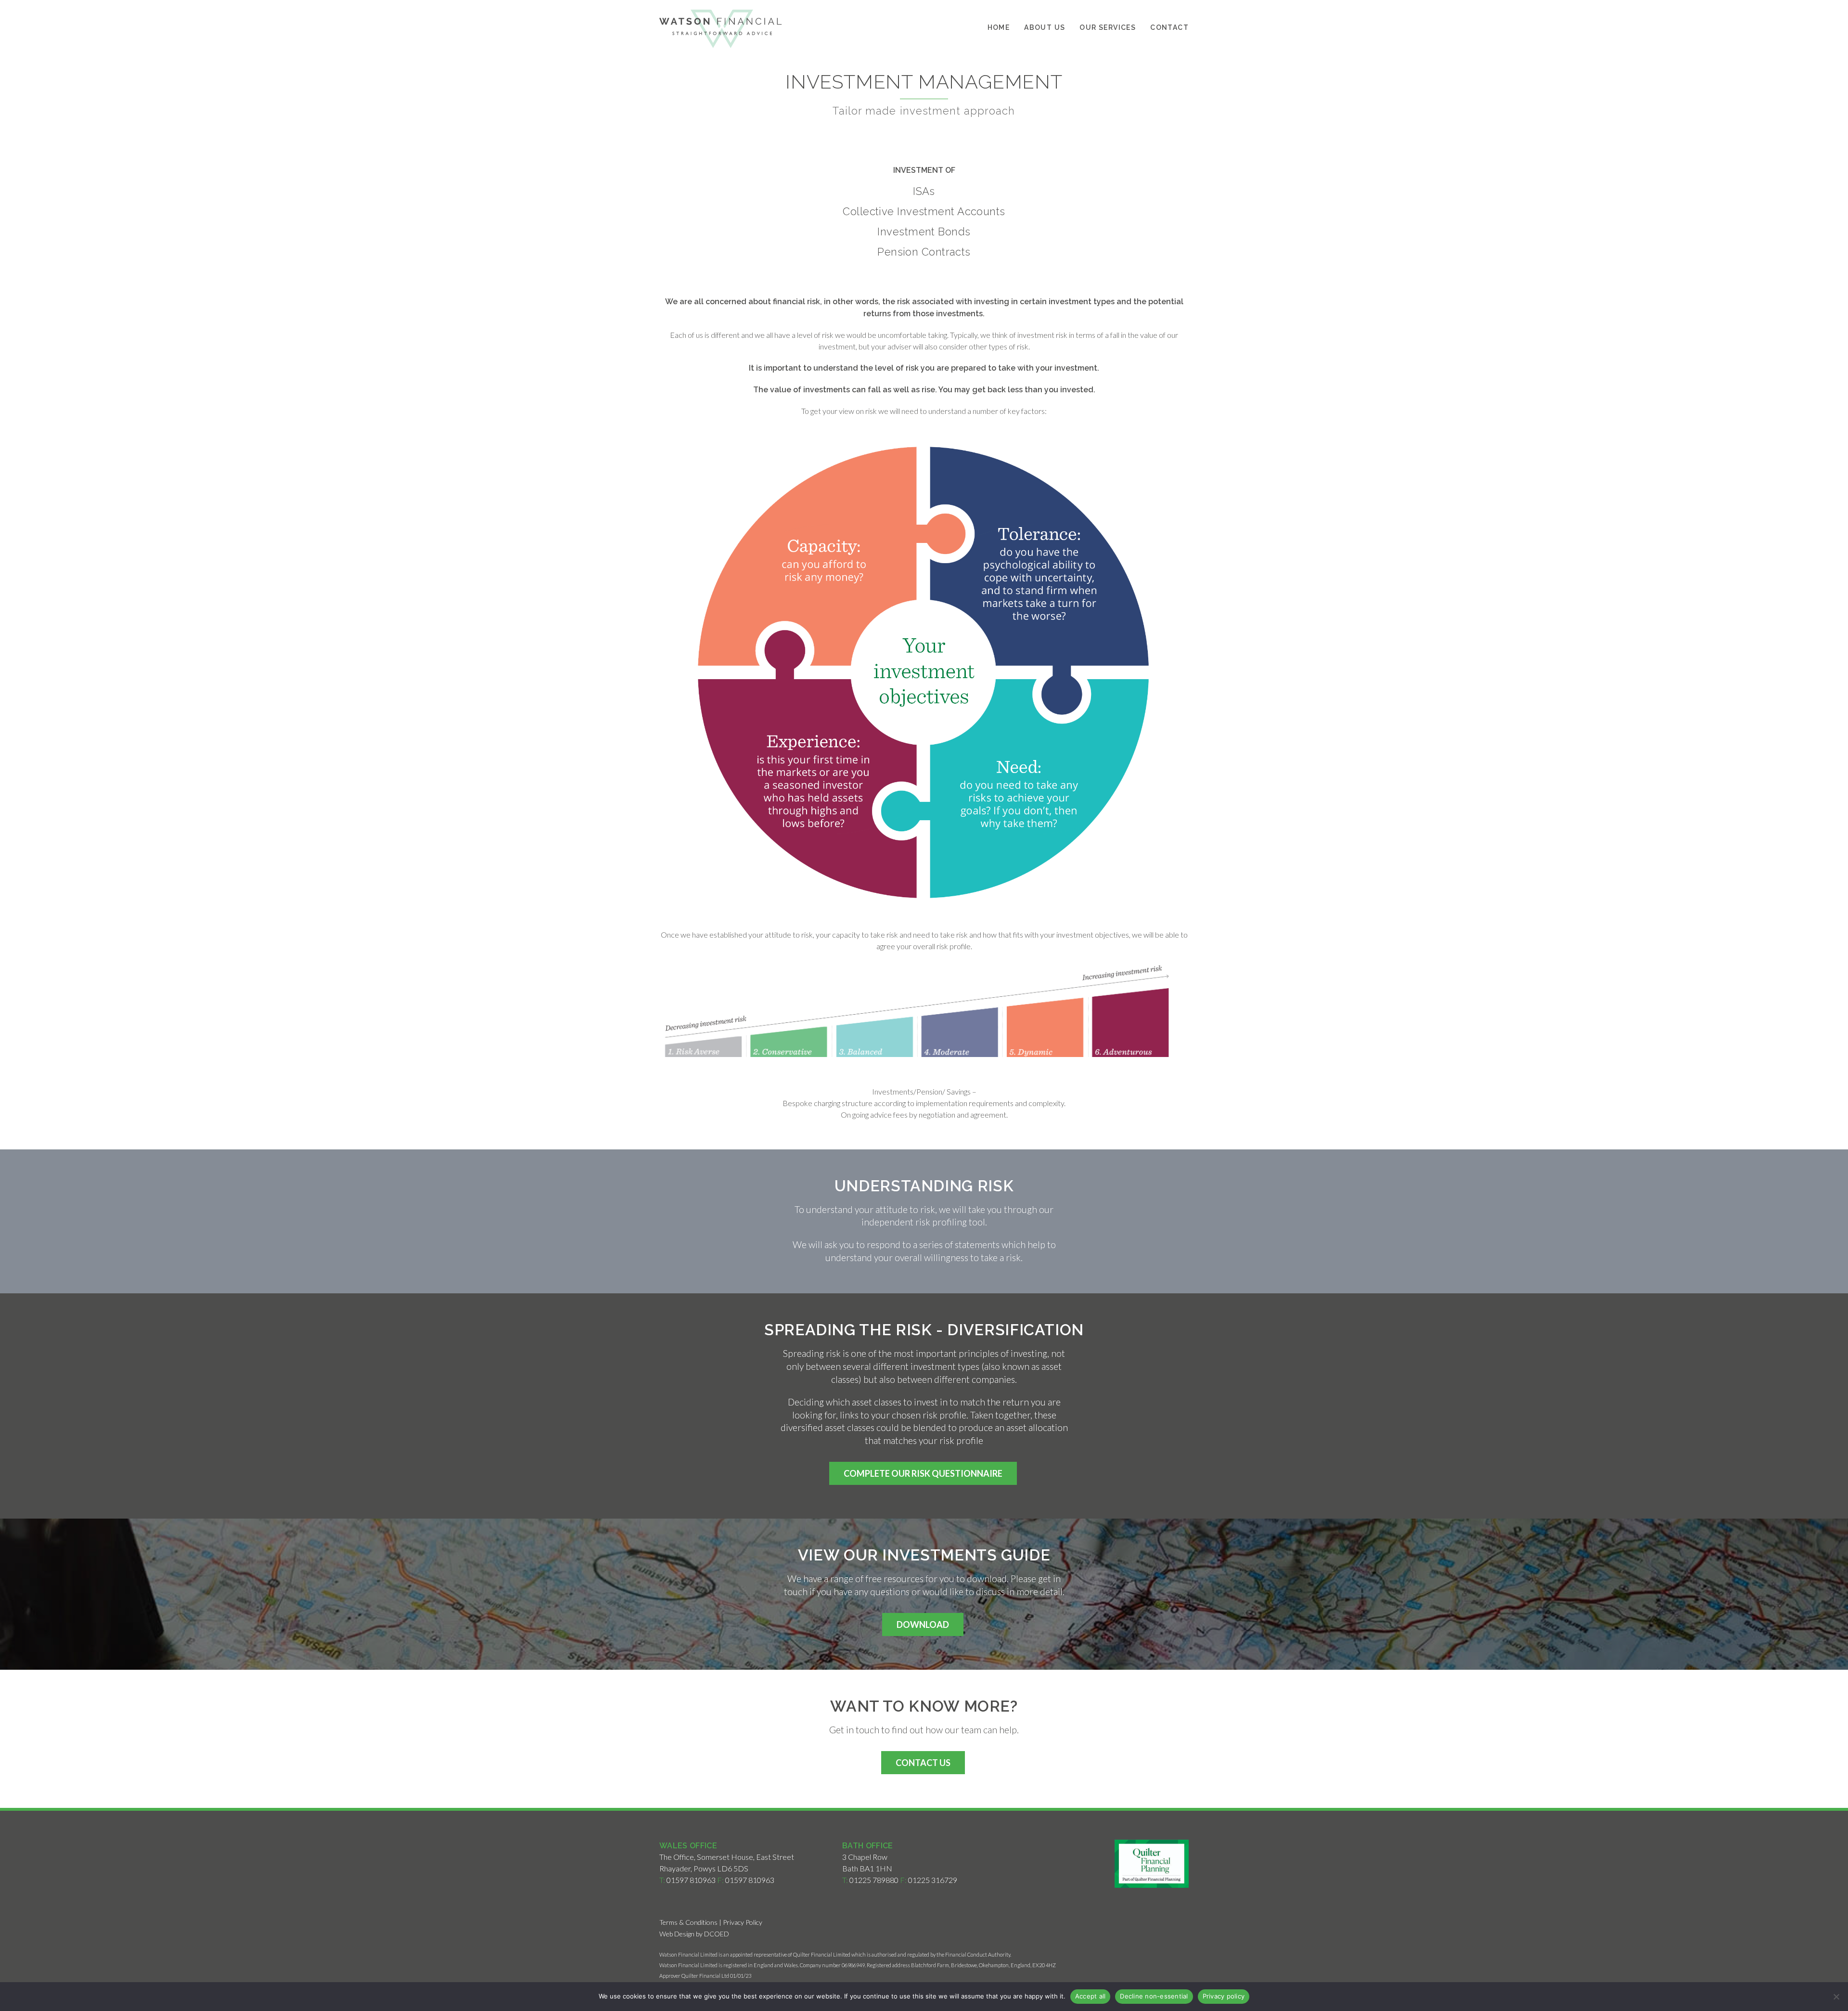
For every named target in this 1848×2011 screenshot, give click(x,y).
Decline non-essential (1154, 1996)
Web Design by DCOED (694, 1934)
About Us (1045, 27)
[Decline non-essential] (1836, 1997)
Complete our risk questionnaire (923, 1473)
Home (999, 27)
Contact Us (923, 1763)
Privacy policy (1224, 1996)
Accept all (1091, 1996)
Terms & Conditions (688, 1922)
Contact (1169, 27)
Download (923, 1624)
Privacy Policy (743, 1922)
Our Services (1108, 27)
